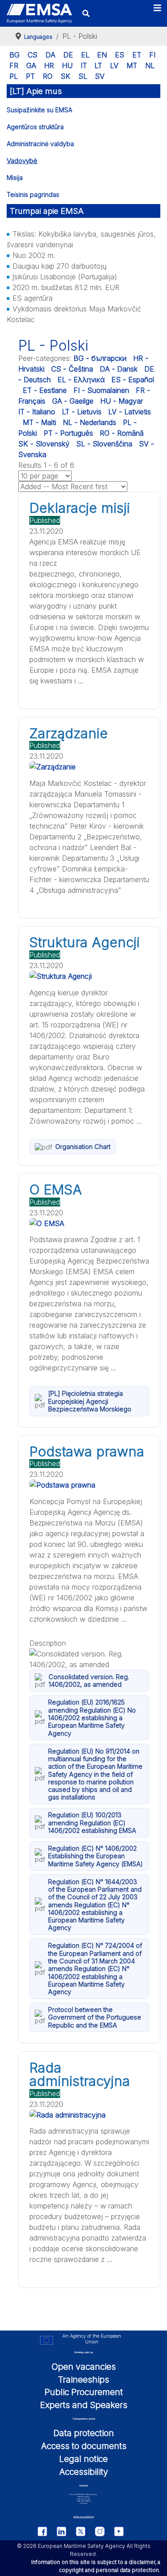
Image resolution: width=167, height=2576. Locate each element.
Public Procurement (84, 2392)
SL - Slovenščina (104, 444)
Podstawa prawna (87, 1452)
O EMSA (56, 1190)
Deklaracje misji (80, 508)
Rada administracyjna (80, 2074)
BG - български (100, 358)
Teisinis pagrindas (33, 194)
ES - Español (133, 380)
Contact (84, 2485)
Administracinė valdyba (40, 144)
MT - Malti (39, 422)
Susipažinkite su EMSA (39, 110)
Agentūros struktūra (35, 127)
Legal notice (83, 2459)
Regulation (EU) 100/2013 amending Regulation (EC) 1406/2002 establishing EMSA (92, 1823)
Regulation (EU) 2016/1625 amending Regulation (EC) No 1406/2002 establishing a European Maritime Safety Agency (92, 1717)
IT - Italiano (37, 412)
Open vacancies (84, 2367)
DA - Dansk (119, 369)
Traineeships (83, 2380)
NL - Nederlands (90, 422)
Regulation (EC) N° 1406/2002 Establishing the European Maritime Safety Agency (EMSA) (96, 1856)
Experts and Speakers (84, 2405)
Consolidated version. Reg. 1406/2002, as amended (89, 1681)
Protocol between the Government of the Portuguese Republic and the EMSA (95, 2017)
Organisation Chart (83, 1147)
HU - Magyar (122, 401)
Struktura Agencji (85, 942)
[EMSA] (39, 14)
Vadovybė (22, 161)
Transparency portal (84, 2419)
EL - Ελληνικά (81, 380)
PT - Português (68, 433)
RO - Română (122, 433)
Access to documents (84, 2446)
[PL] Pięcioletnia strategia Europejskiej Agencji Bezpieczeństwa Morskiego (90, 1401)
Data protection (84, 2433)
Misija (15, 178)
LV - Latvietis (130, 412)
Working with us (84, 2352)
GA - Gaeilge (73, 401)
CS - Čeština (72, 369)
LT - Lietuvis (82, 412)
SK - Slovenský (44, 444)
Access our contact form (84, 2517)
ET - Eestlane (45, 390)
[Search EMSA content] (86, 13)
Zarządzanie (69, 733)
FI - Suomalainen (101, 390)
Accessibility (84, 2472)
